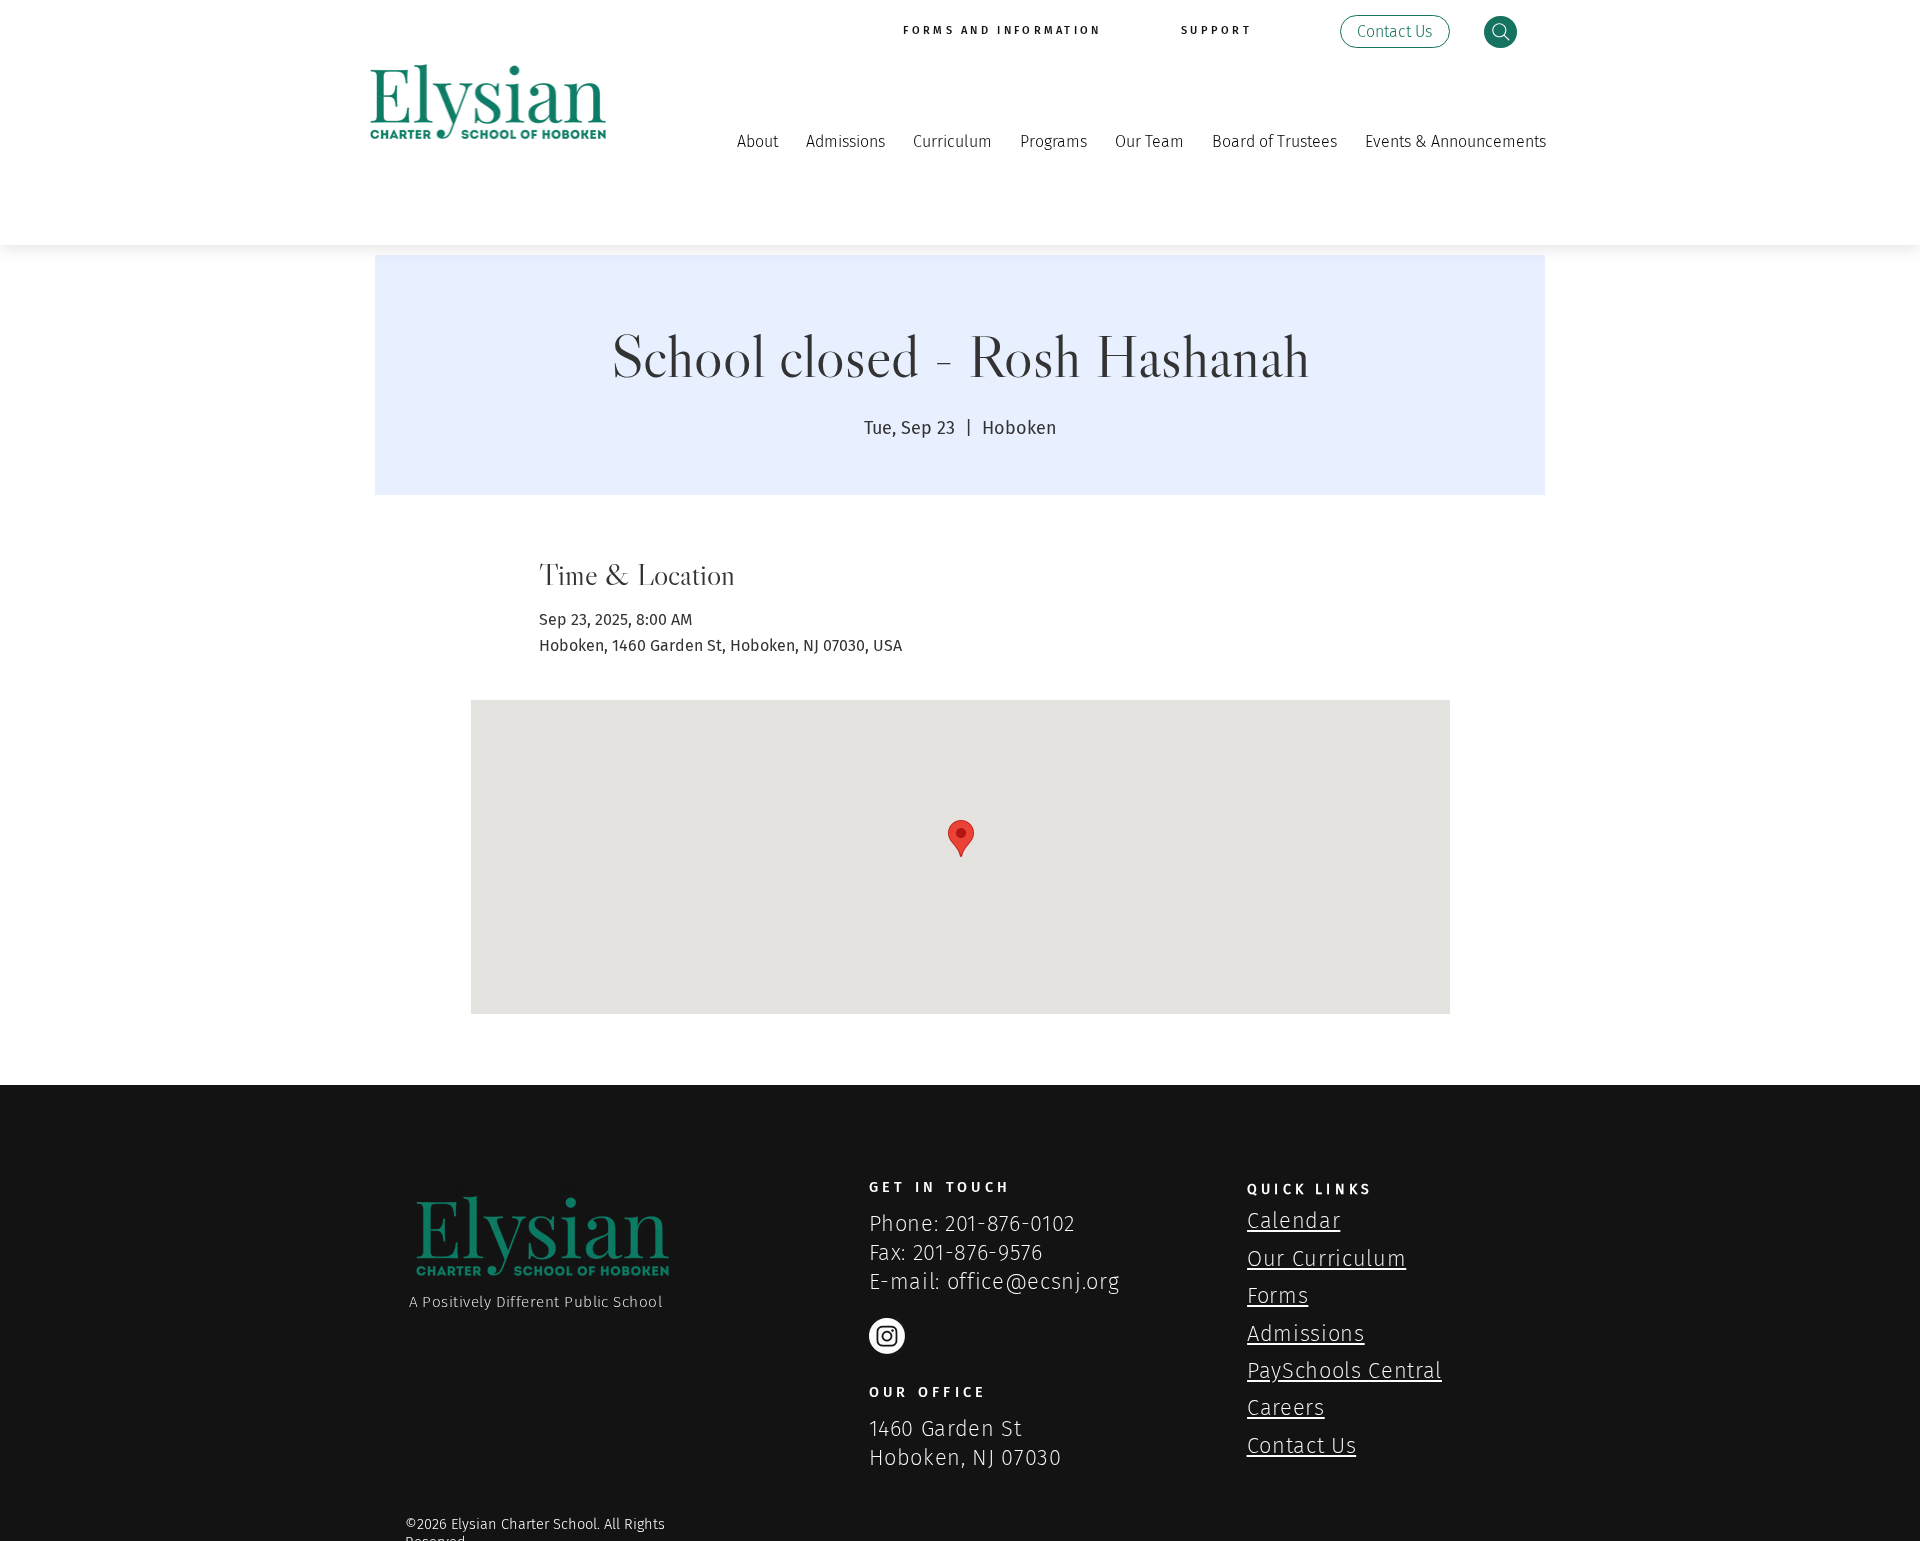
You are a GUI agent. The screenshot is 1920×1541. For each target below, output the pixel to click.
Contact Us (1302, 1446)
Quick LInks (1310, 1189)
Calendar (1293, 1221)
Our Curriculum (1326, 1259)
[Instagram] (887, 1336)
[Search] (1500, 32)
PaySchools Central (1344, 1371)
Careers (1286, 1408)
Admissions (1306, 1334)
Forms (1277, 1296)
